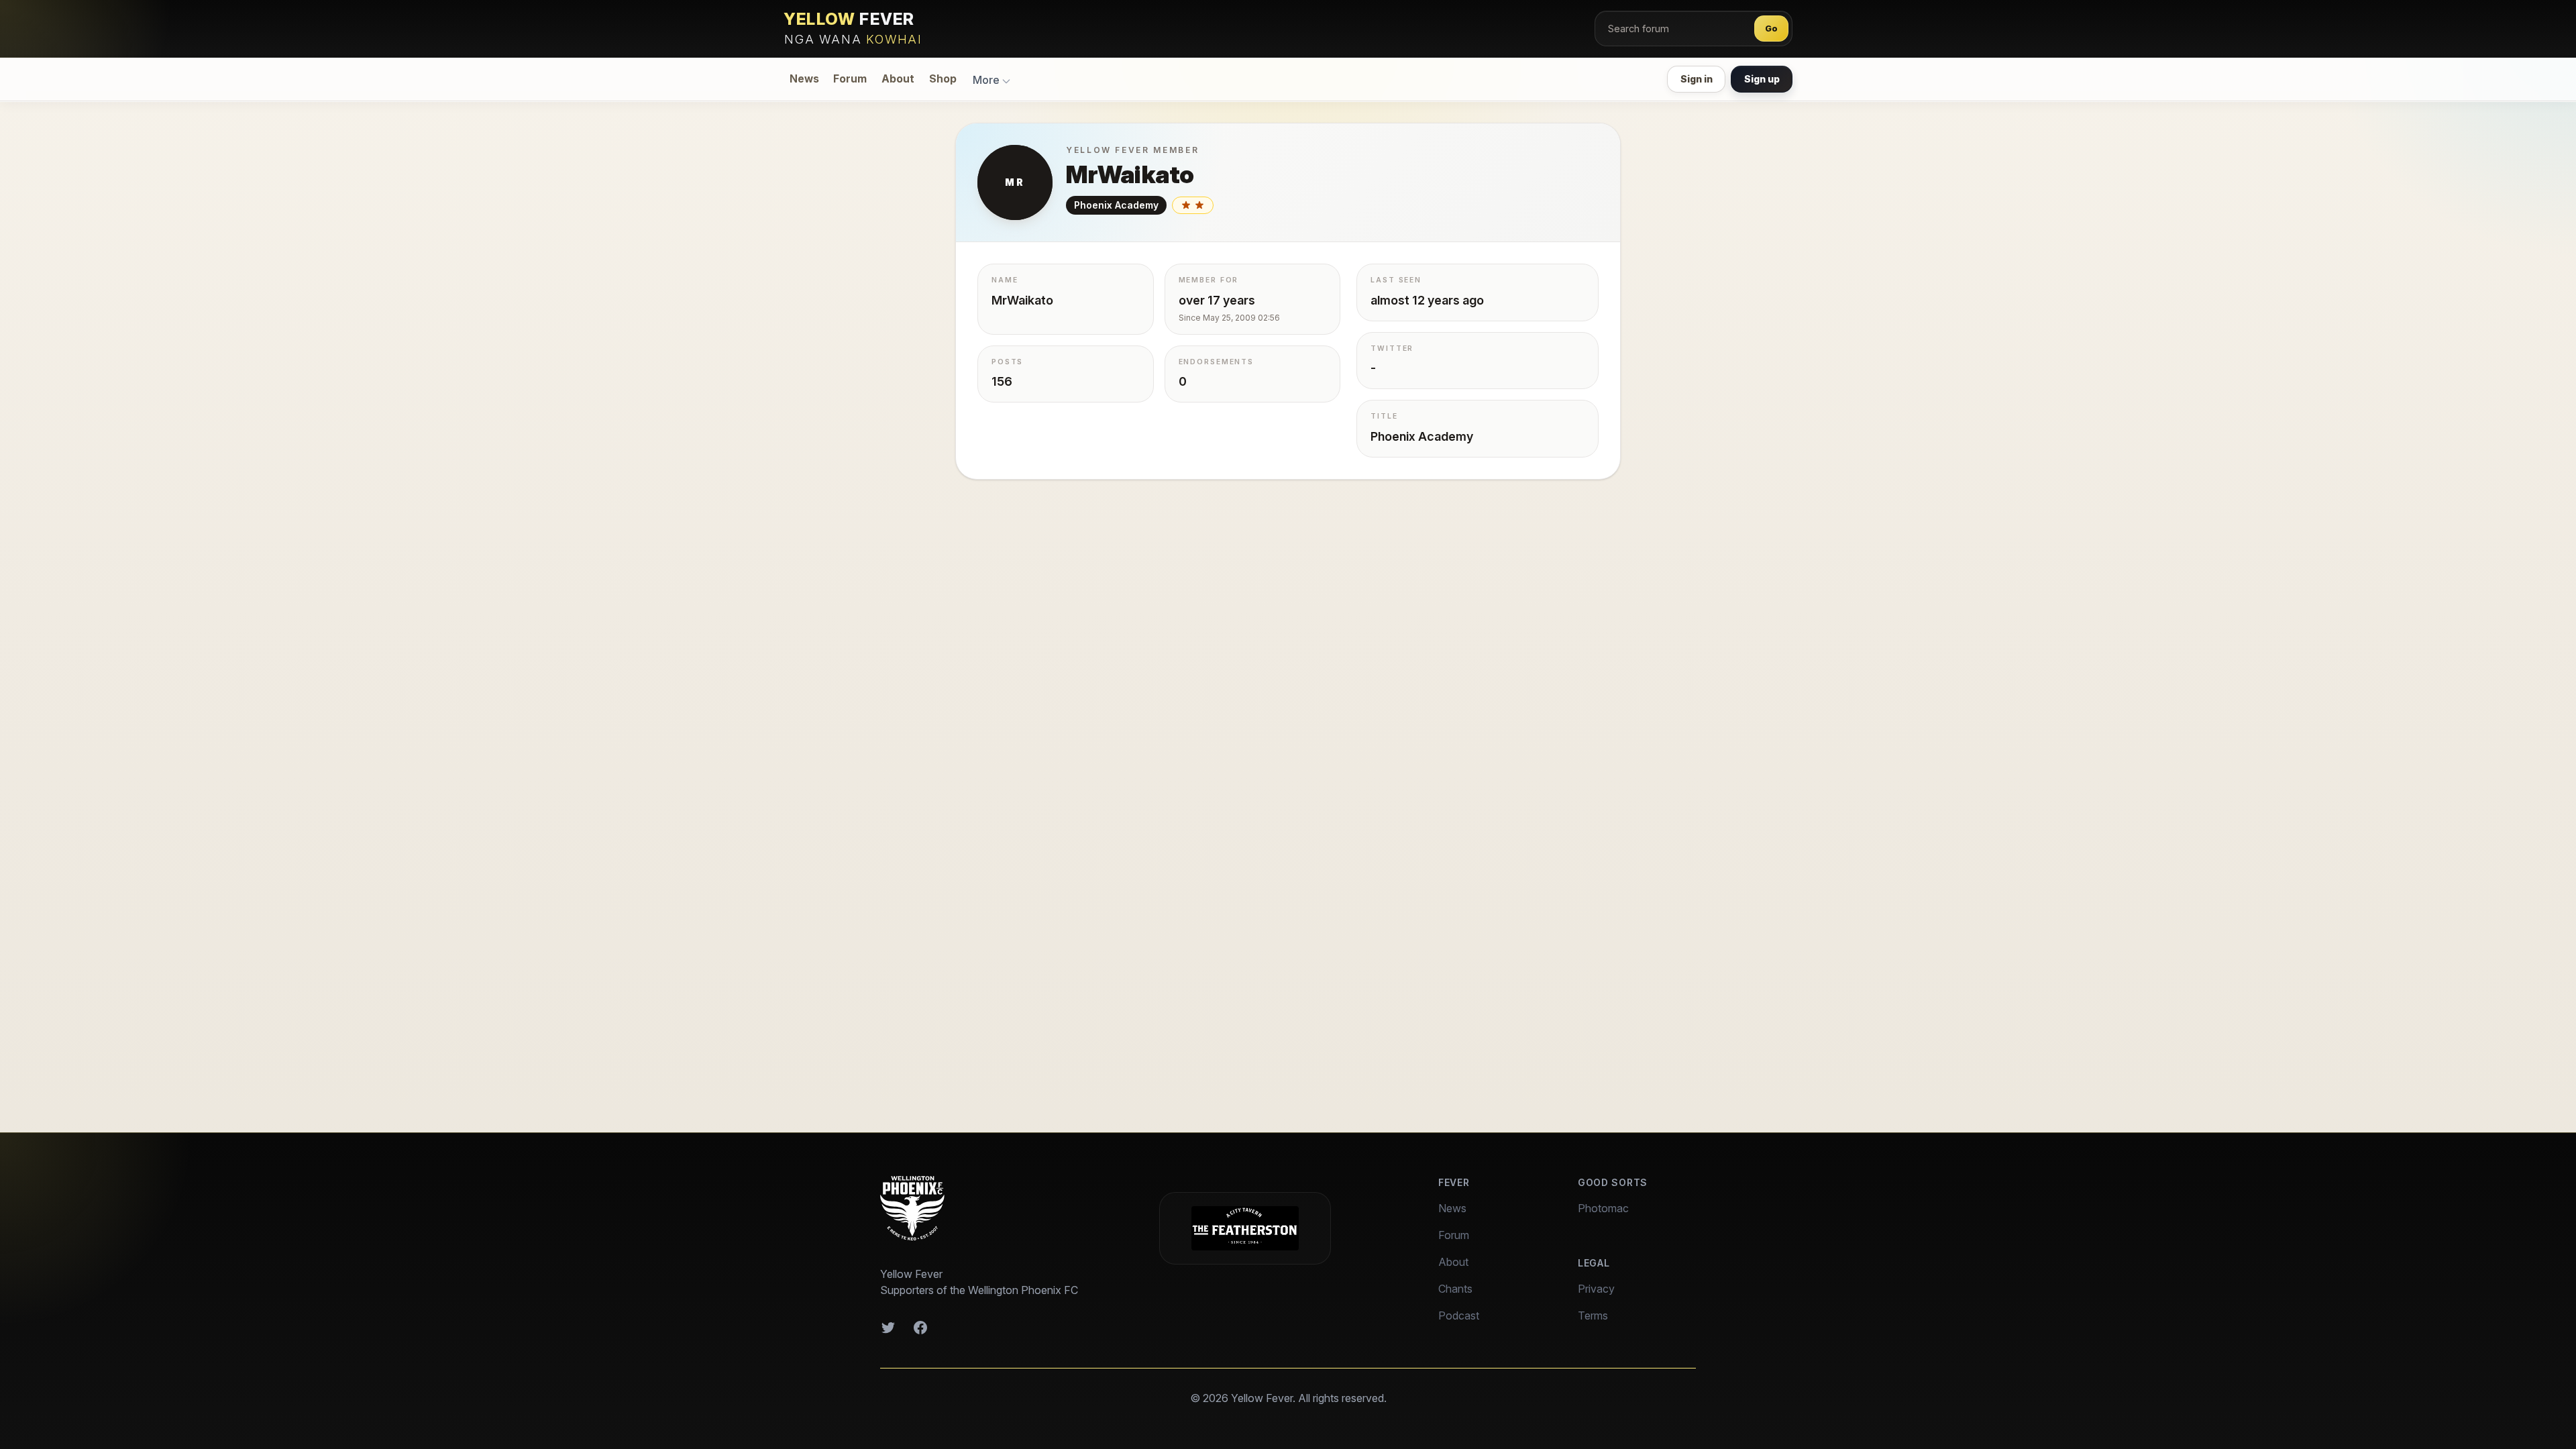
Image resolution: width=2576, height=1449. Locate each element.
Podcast (1459, 1316)
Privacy (1596, 1289)
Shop (943, 79)
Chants (1455, 1289)
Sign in (1697, 79)
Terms (1593, 1316)
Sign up (1762, 79)
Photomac (1603, 1208)
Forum (850, 79)
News (804, 79)
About (898, 79)
